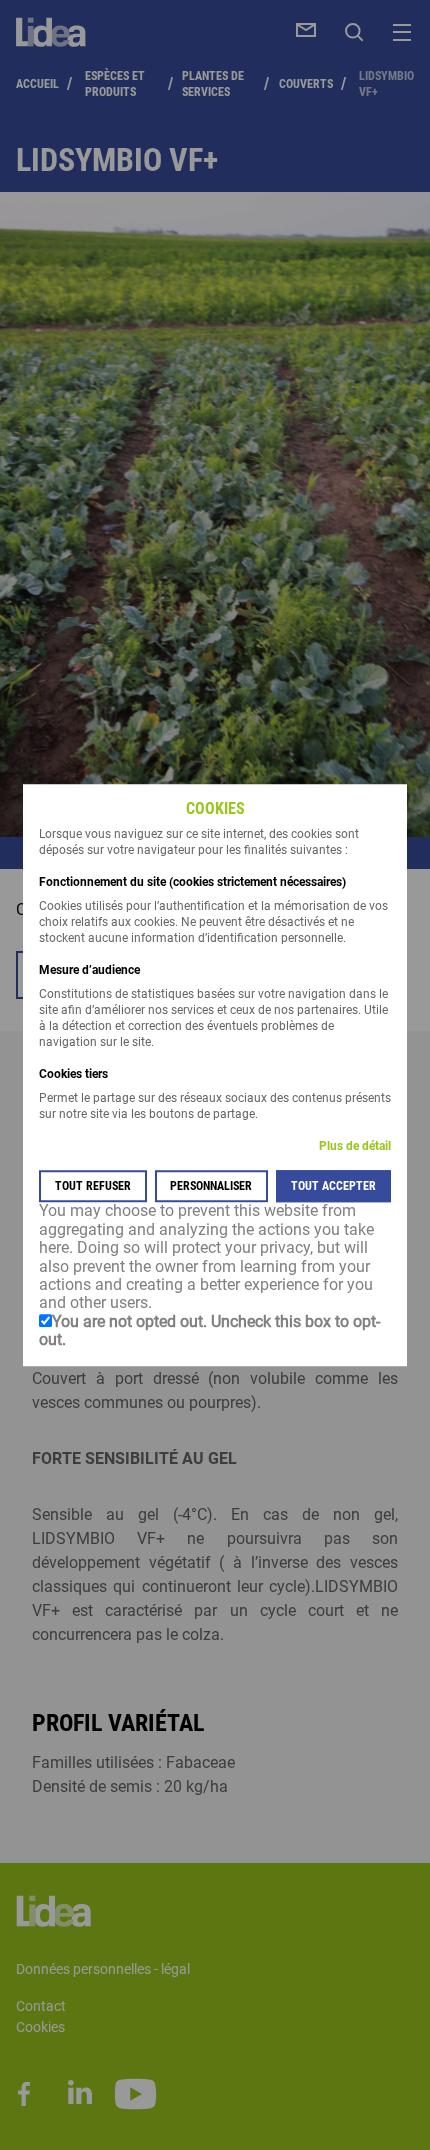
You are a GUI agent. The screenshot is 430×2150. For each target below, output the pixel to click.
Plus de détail (355, 1147)
